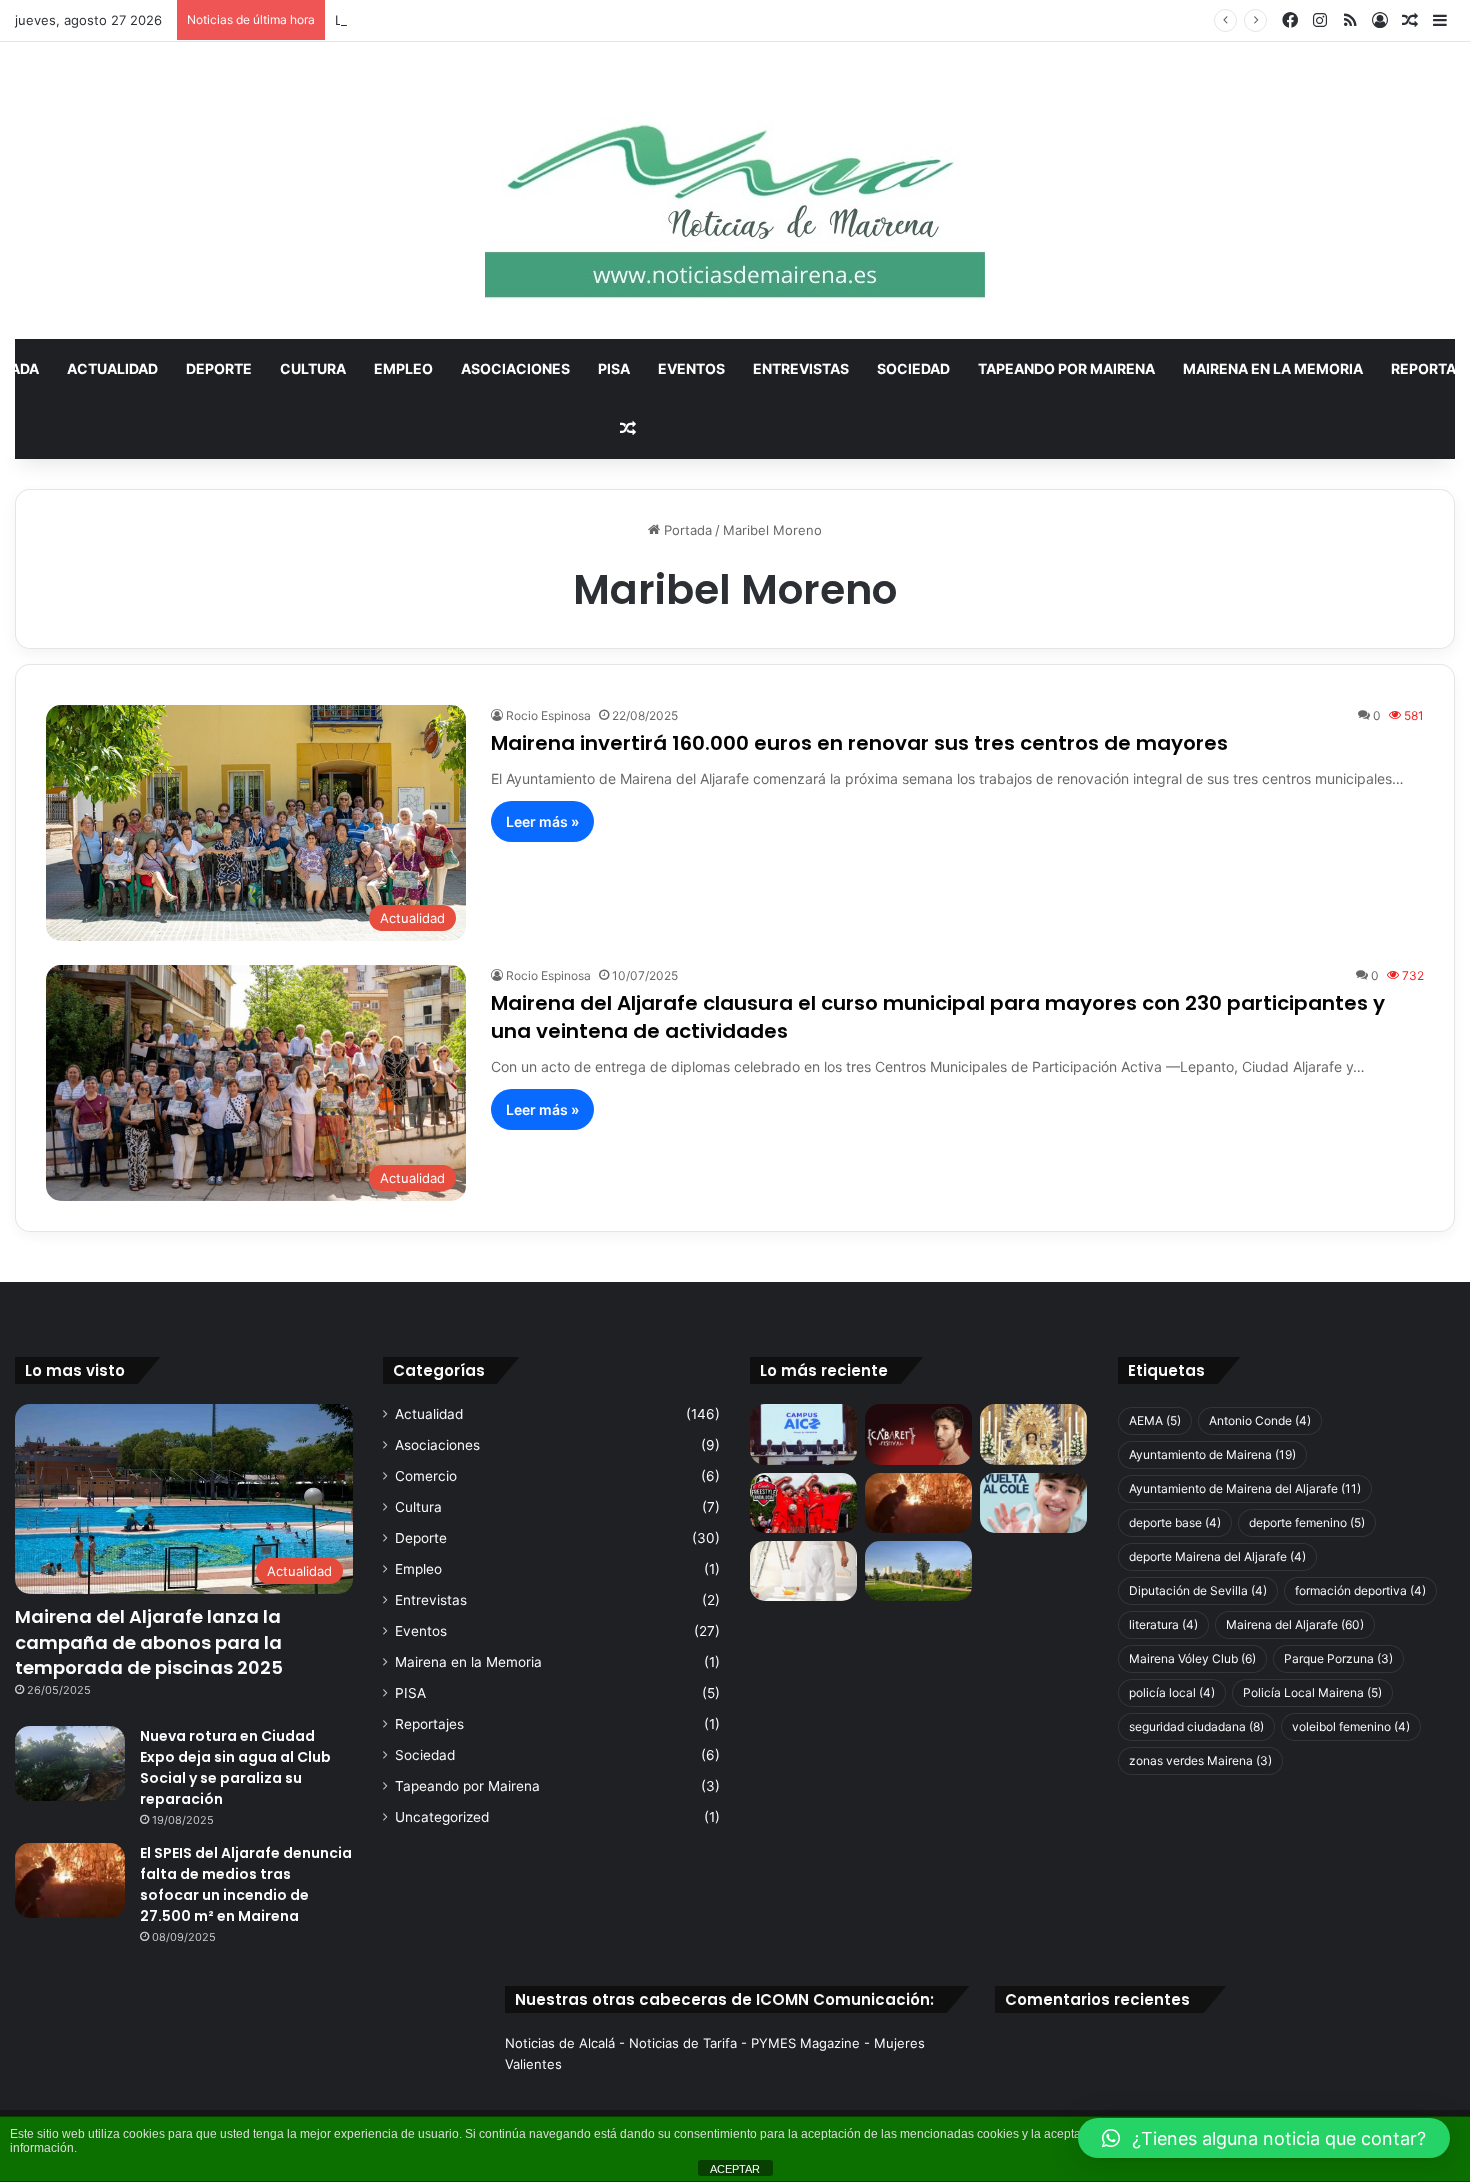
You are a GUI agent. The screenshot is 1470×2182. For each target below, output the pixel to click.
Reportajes (429, 1724)
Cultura (313, 368)
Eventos (691, 368)
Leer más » (542, 821)
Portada (686, 530)
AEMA (1155, 1420)
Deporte (219, 368)
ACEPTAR (735, 2169)
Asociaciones (515, 368)
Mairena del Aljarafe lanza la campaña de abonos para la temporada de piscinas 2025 (149, 1641)
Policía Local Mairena (1312, 1692)
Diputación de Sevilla (1198, 1590)
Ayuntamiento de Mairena (1212, 1454)
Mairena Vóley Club (1192, 1658)
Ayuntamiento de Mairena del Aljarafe (1245, 1488)
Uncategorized (442, 1817)
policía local (1172, 1692)
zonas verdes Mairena (1200, 1760)
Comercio (426, 1476)
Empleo (403, 368)
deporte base (1175, 1522)
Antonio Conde (1260, 1420)
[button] (1264, 2138)
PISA (614, 368)
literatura (1163, 1624)
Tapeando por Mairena (1066, 368)
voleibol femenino (1351, 1726)
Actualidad (112, 368)
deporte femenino (1307, 1522)
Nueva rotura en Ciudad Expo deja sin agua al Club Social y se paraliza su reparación (235, 1767)
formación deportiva (1360, 1590)
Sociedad (913, 368)
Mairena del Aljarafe (1295, 1624)
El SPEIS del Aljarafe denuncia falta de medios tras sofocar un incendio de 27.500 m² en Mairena (246, 1884)
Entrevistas (801, 368)
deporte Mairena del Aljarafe (1217, 1556)
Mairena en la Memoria (1273, 368)
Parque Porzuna (1338, 1658)
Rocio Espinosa (548, 715)
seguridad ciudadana (1196, 1726)
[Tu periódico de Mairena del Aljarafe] (735, 190)
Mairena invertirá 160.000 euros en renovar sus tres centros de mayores (859, 743)
